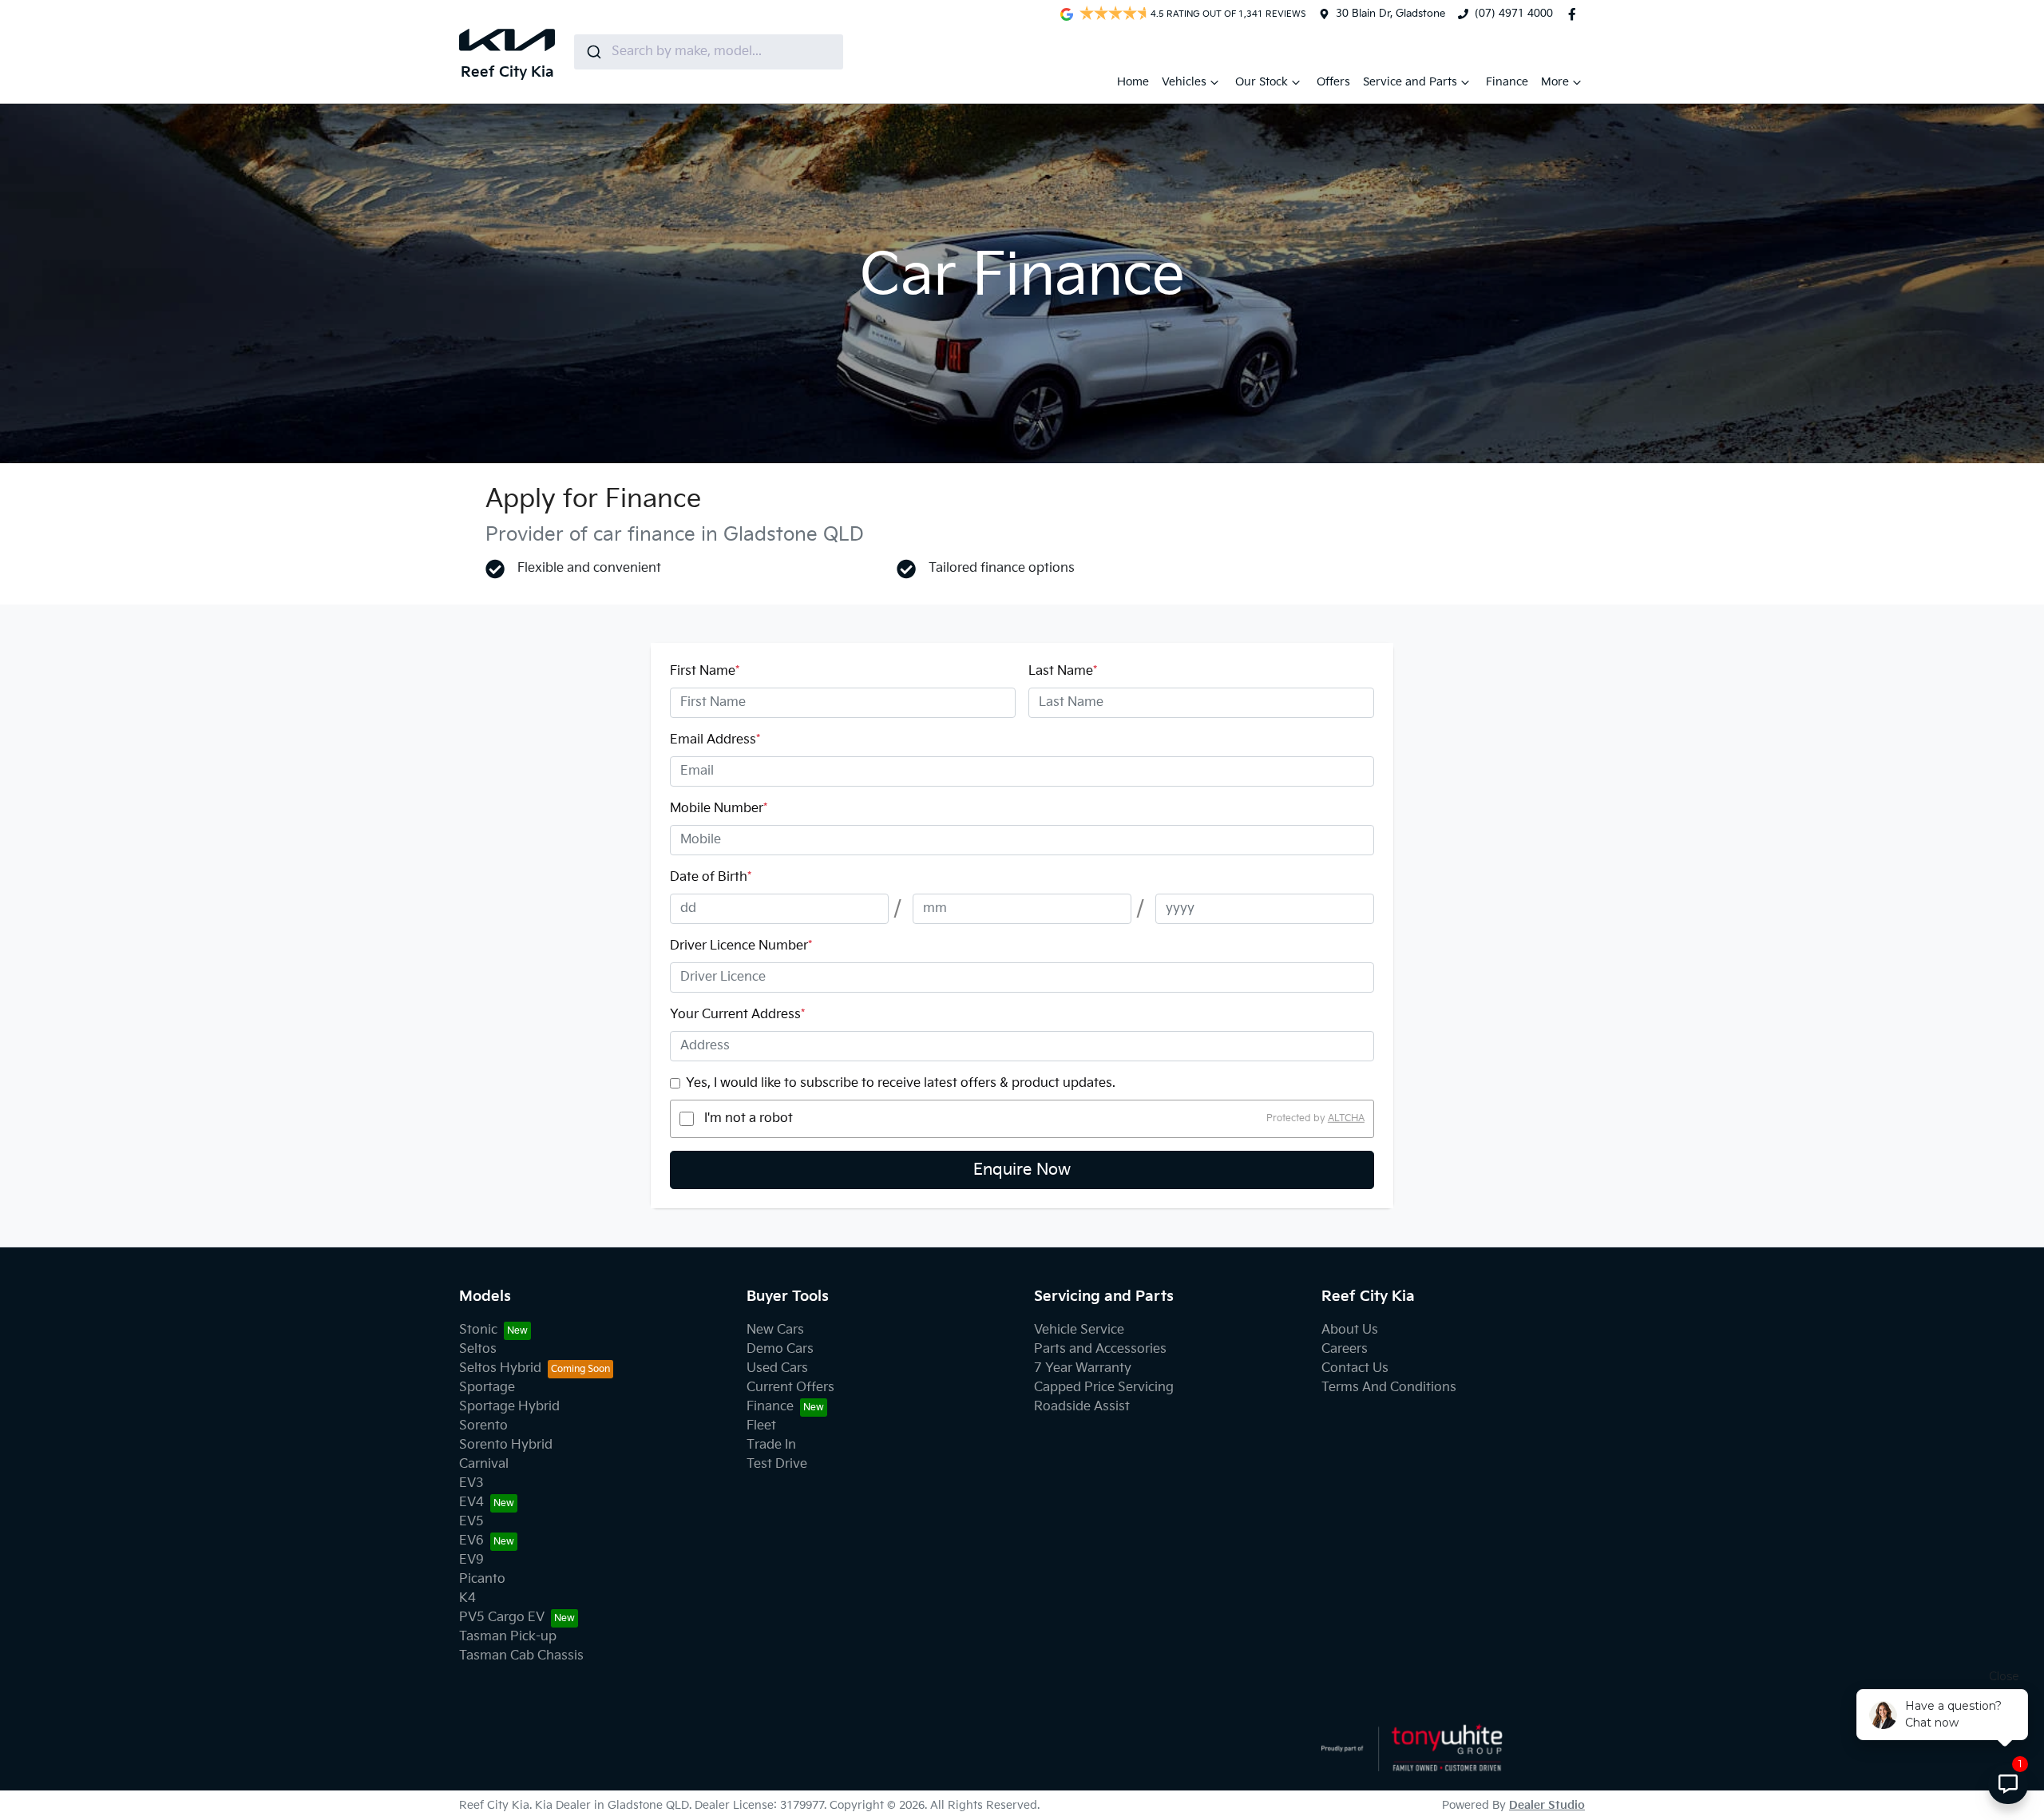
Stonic (478, 1330)
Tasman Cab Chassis (521, 1656)
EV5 (471, 1522)
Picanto (482, 1579)
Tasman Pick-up (508, 1637)
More (1555, 82)
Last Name (1063, 671)
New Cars (775, 1330)
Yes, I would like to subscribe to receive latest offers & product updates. (901, 1083)
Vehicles (1184, 82)
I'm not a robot (749, 1118)
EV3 (471, 1483)
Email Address (715, 740)
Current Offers (790, 1388)
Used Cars (777, 1368)
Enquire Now (1022, 1170)
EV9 (471, 1560)
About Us (1350, 1330)
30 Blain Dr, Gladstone (1390, 14)
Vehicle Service (1079, 1330)
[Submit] (593, 52)
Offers (1333, 82)
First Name (705, 671)
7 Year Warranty (1083, 1368)
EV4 (471, 1503)
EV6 (471, 1541)
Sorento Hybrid (506, 1445)
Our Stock (1262, 82)
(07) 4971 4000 (1514, 14)
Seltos (478, 1349)
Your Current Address (737, 1015)
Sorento (483, 1426)
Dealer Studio (1547, 1805)
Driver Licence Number (741, 946)
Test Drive (777, 1464)
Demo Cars (780, 1349)
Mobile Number (719, 809)
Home (1133, 82)
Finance (1507, 82)
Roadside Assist (1082, 1407)
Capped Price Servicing (1104, 1388)
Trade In (771, 1445)
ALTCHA (1346, 1118)
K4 (467, 1598)
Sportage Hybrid (509, 1407)
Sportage (487, 1388)
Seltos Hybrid (500, 1368)
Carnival (484, 1464)
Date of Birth (711, 877)
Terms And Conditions (1389, 1388)
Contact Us (1355, 1368)
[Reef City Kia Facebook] (1575, 14)
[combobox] (709, 52)
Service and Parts (1410, 82)
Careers (1345, 1349)
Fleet (761, 1426)
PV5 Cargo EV (502, 1618)
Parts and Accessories (1100, 1349)
